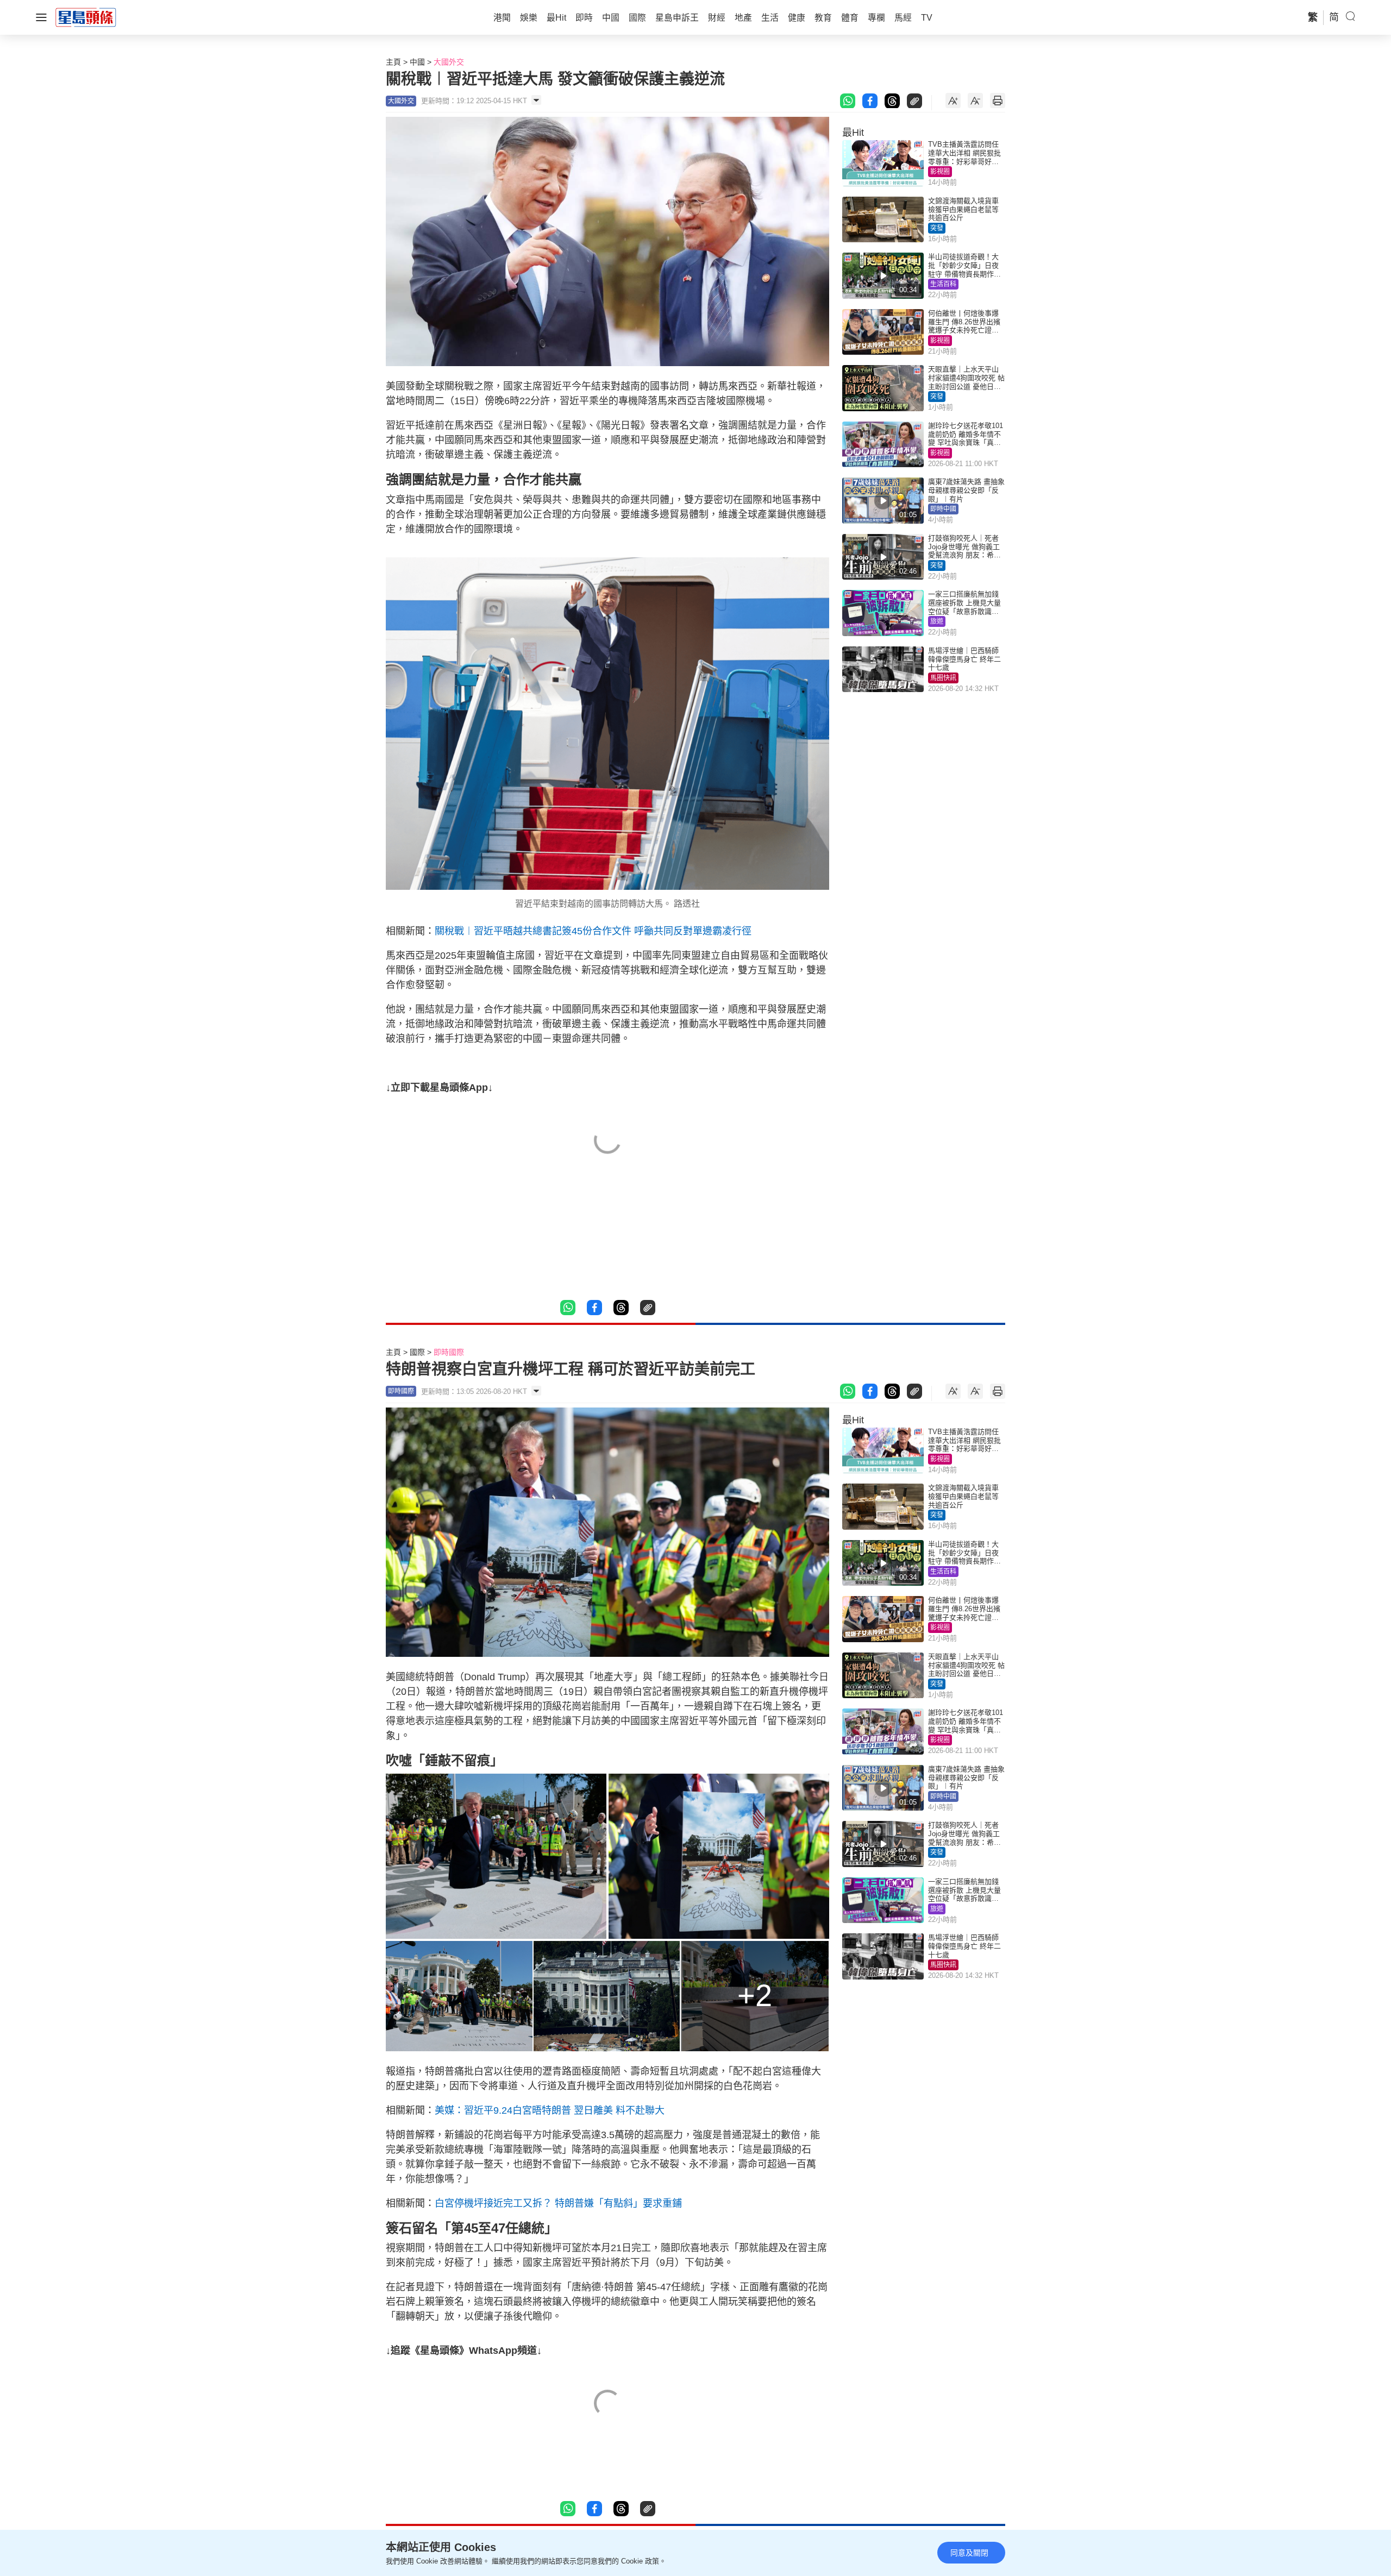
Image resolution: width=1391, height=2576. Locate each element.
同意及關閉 (969, 2553)
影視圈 (940, 172)
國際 (417, 1352)
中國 (417, 62)
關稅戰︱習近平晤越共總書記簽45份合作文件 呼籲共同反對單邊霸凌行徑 (593, 931)
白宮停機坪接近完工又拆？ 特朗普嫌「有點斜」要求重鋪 (558, 2203)
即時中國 (943, 509)
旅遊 (937, 621)
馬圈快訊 (943, 678)
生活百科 (943, 284)
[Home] (86, 17)
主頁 (393, 62)
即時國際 (449, 1352)
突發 (937, 228)
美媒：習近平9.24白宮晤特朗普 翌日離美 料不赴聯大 (550, 2110)
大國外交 (449, 62)
